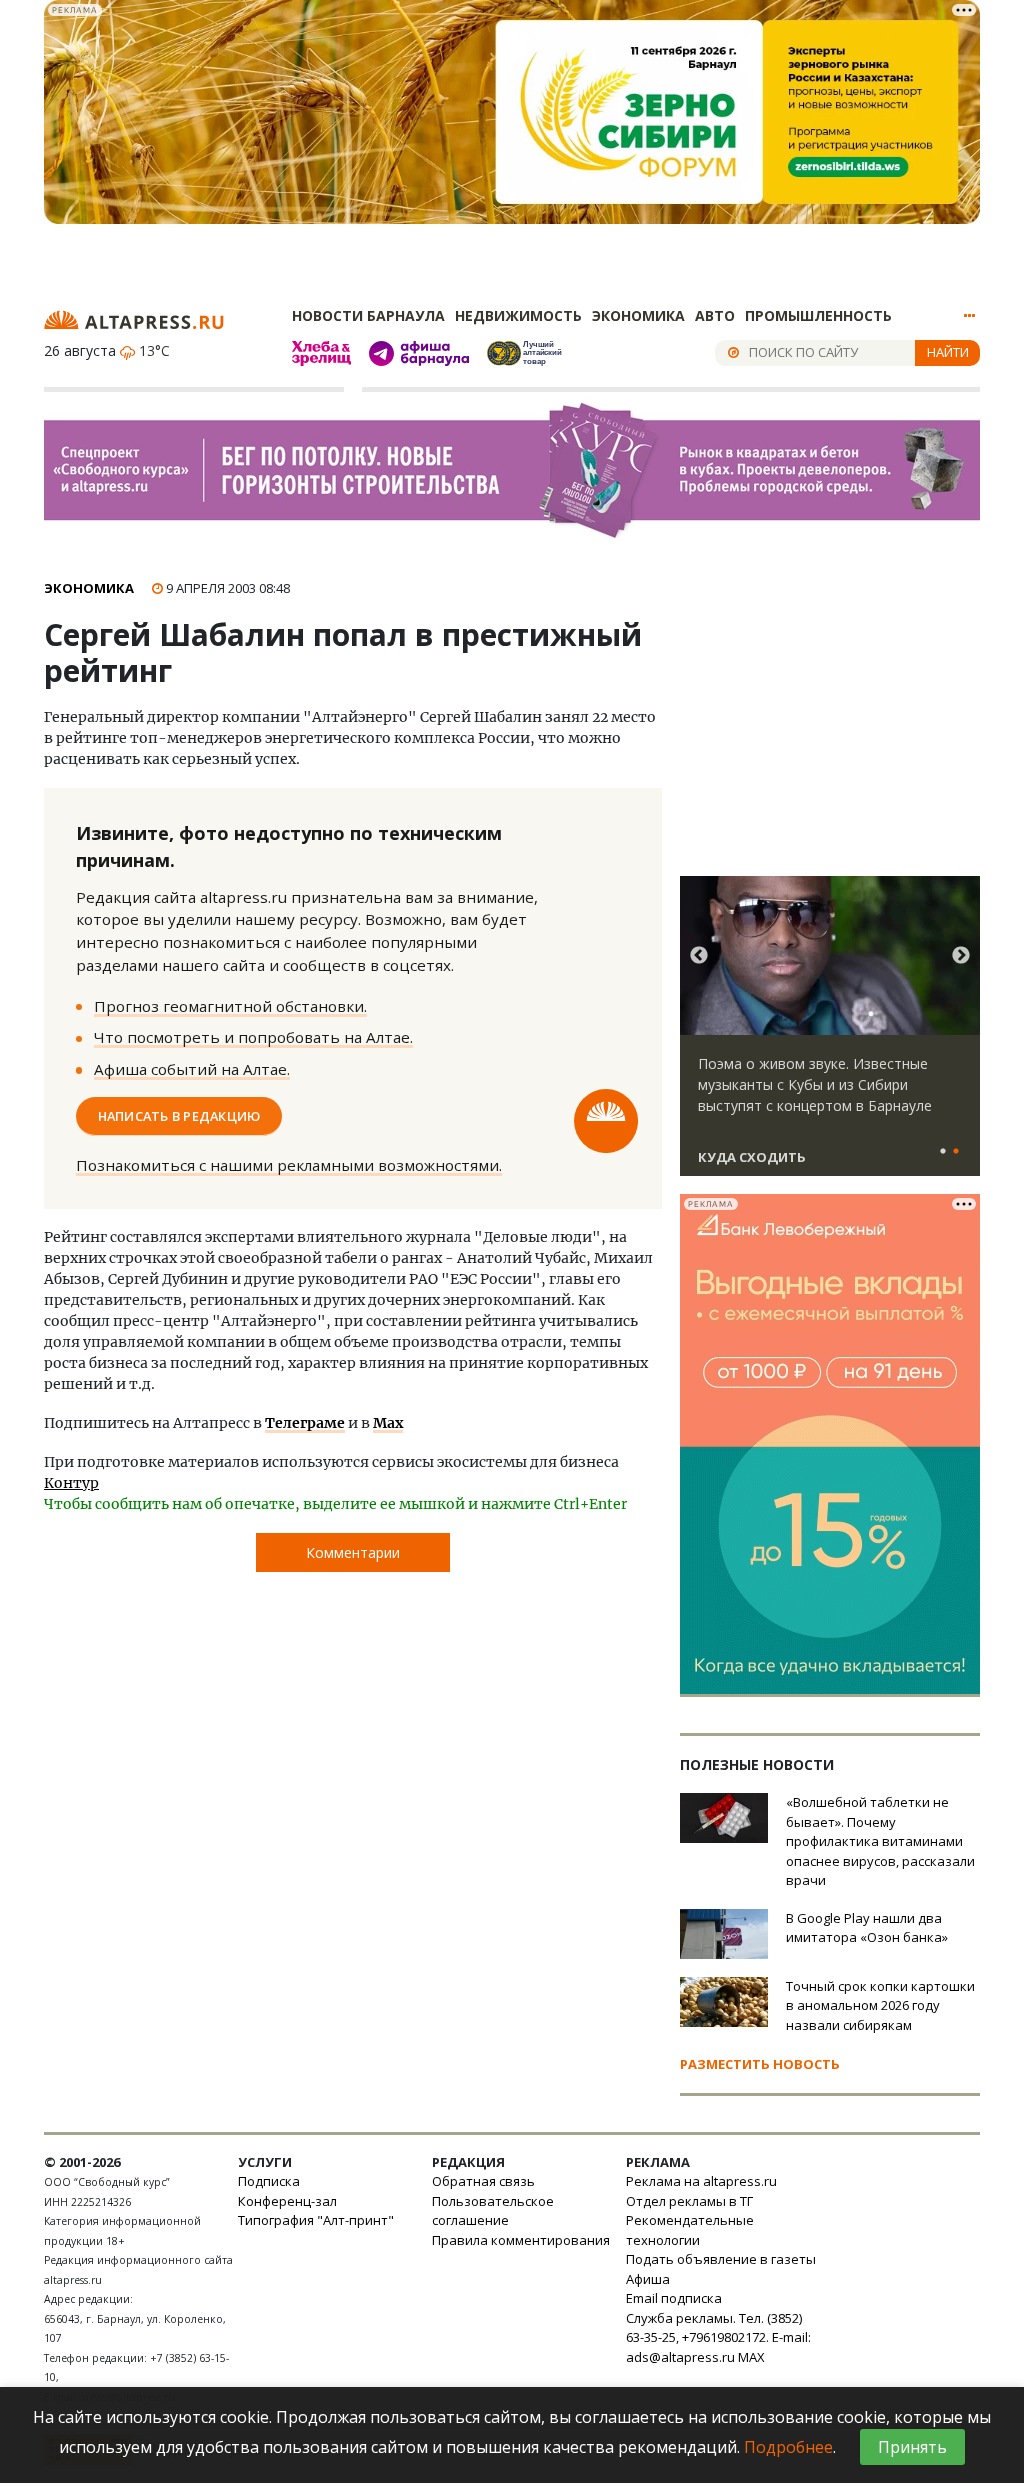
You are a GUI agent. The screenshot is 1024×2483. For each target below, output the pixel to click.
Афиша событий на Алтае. (192, 1069)
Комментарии (353, 1552)
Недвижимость (518, 315)
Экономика (638, 315)
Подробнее (788, 2447)
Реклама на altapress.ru (701, 2181)
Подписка (269, 2181)
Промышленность (818, 315)
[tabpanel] (830, 1035)
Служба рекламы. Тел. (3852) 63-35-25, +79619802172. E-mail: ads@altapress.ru (718, 2337)
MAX (751, 2357)
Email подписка (674, 2298)
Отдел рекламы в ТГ (689, 2201)
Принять (912, 2447)
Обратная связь (483, 2181)
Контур (71, 1483)
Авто (715, 315)
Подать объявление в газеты (721, 2259)
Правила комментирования (521, 2240)
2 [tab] (956, 1152)
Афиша (648, 2279)
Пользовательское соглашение (493, 2211)
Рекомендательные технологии (690, 2230)
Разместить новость (760, 2064)
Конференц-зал (287, 2201)
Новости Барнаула (368, 315)
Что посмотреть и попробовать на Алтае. (253, 1037)
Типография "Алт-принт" (316, 2220)
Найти (948, 352)
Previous (699, 956)
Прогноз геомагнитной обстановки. (230, 1006)
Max (388, 1423)
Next (961, 956)
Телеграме (305, 1423)
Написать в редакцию (179, 1116)
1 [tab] (943, 1152)
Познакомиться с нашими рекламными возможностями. (289, 1165)
